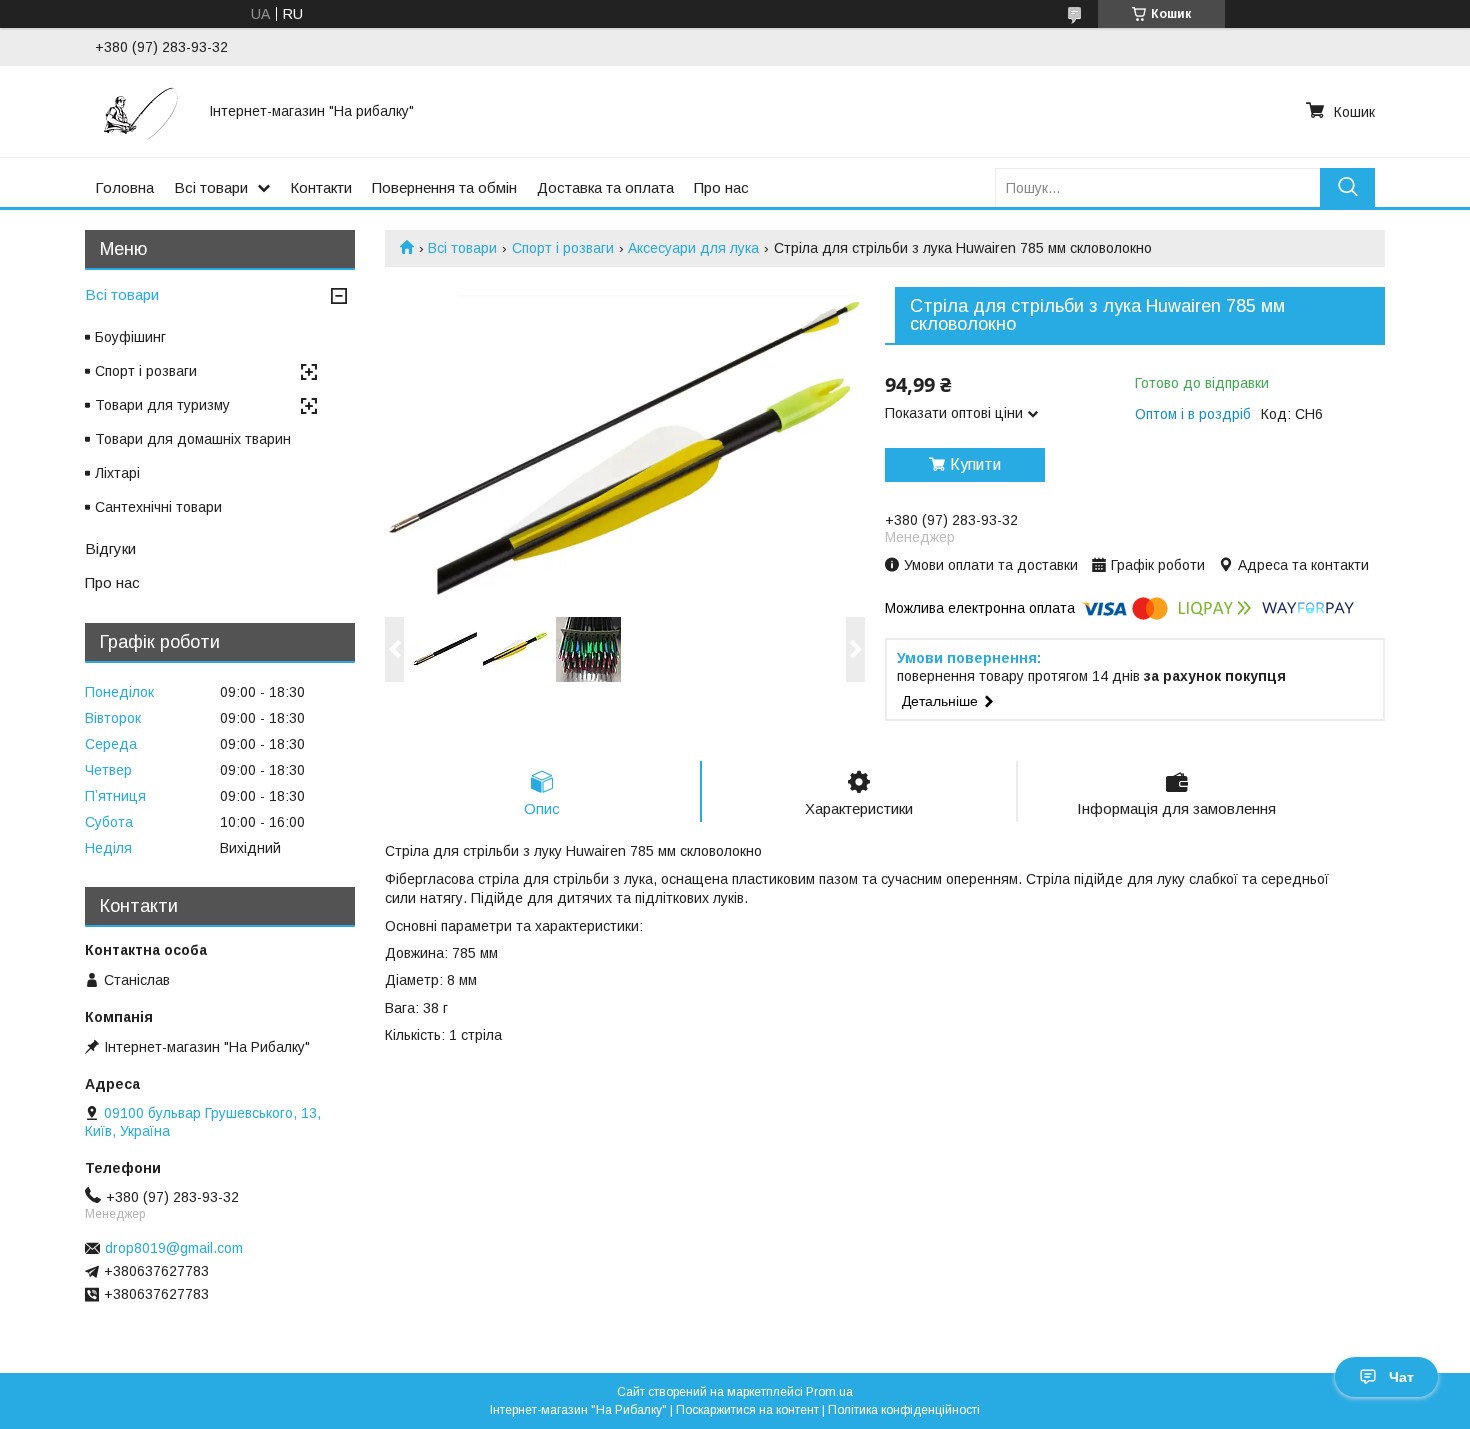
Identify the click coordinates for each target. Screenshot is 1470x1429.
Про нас (721, 187)
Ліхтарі (117, 473)
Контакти (321, 187)
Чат (1401, 1377)
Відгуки (110, 548)
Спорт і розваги (563, 248)
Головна (124, 187)
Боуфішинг (130, 337)
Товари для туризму (162, 405)
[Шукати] (1347, 187)
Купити (975, 464)
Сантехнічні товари (158, 507)
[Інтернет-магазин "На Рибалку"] (140, 111)
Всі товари (211, 187)
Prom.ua (829, 1392)
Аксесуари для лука (693, 248)
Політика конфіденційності (904, 1410)
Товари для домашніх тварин (193, 439)
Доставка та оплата (605, 187)
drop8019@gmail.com (174, 1248)
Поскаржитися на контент (747, 1410)
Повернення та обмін (444, 187)
